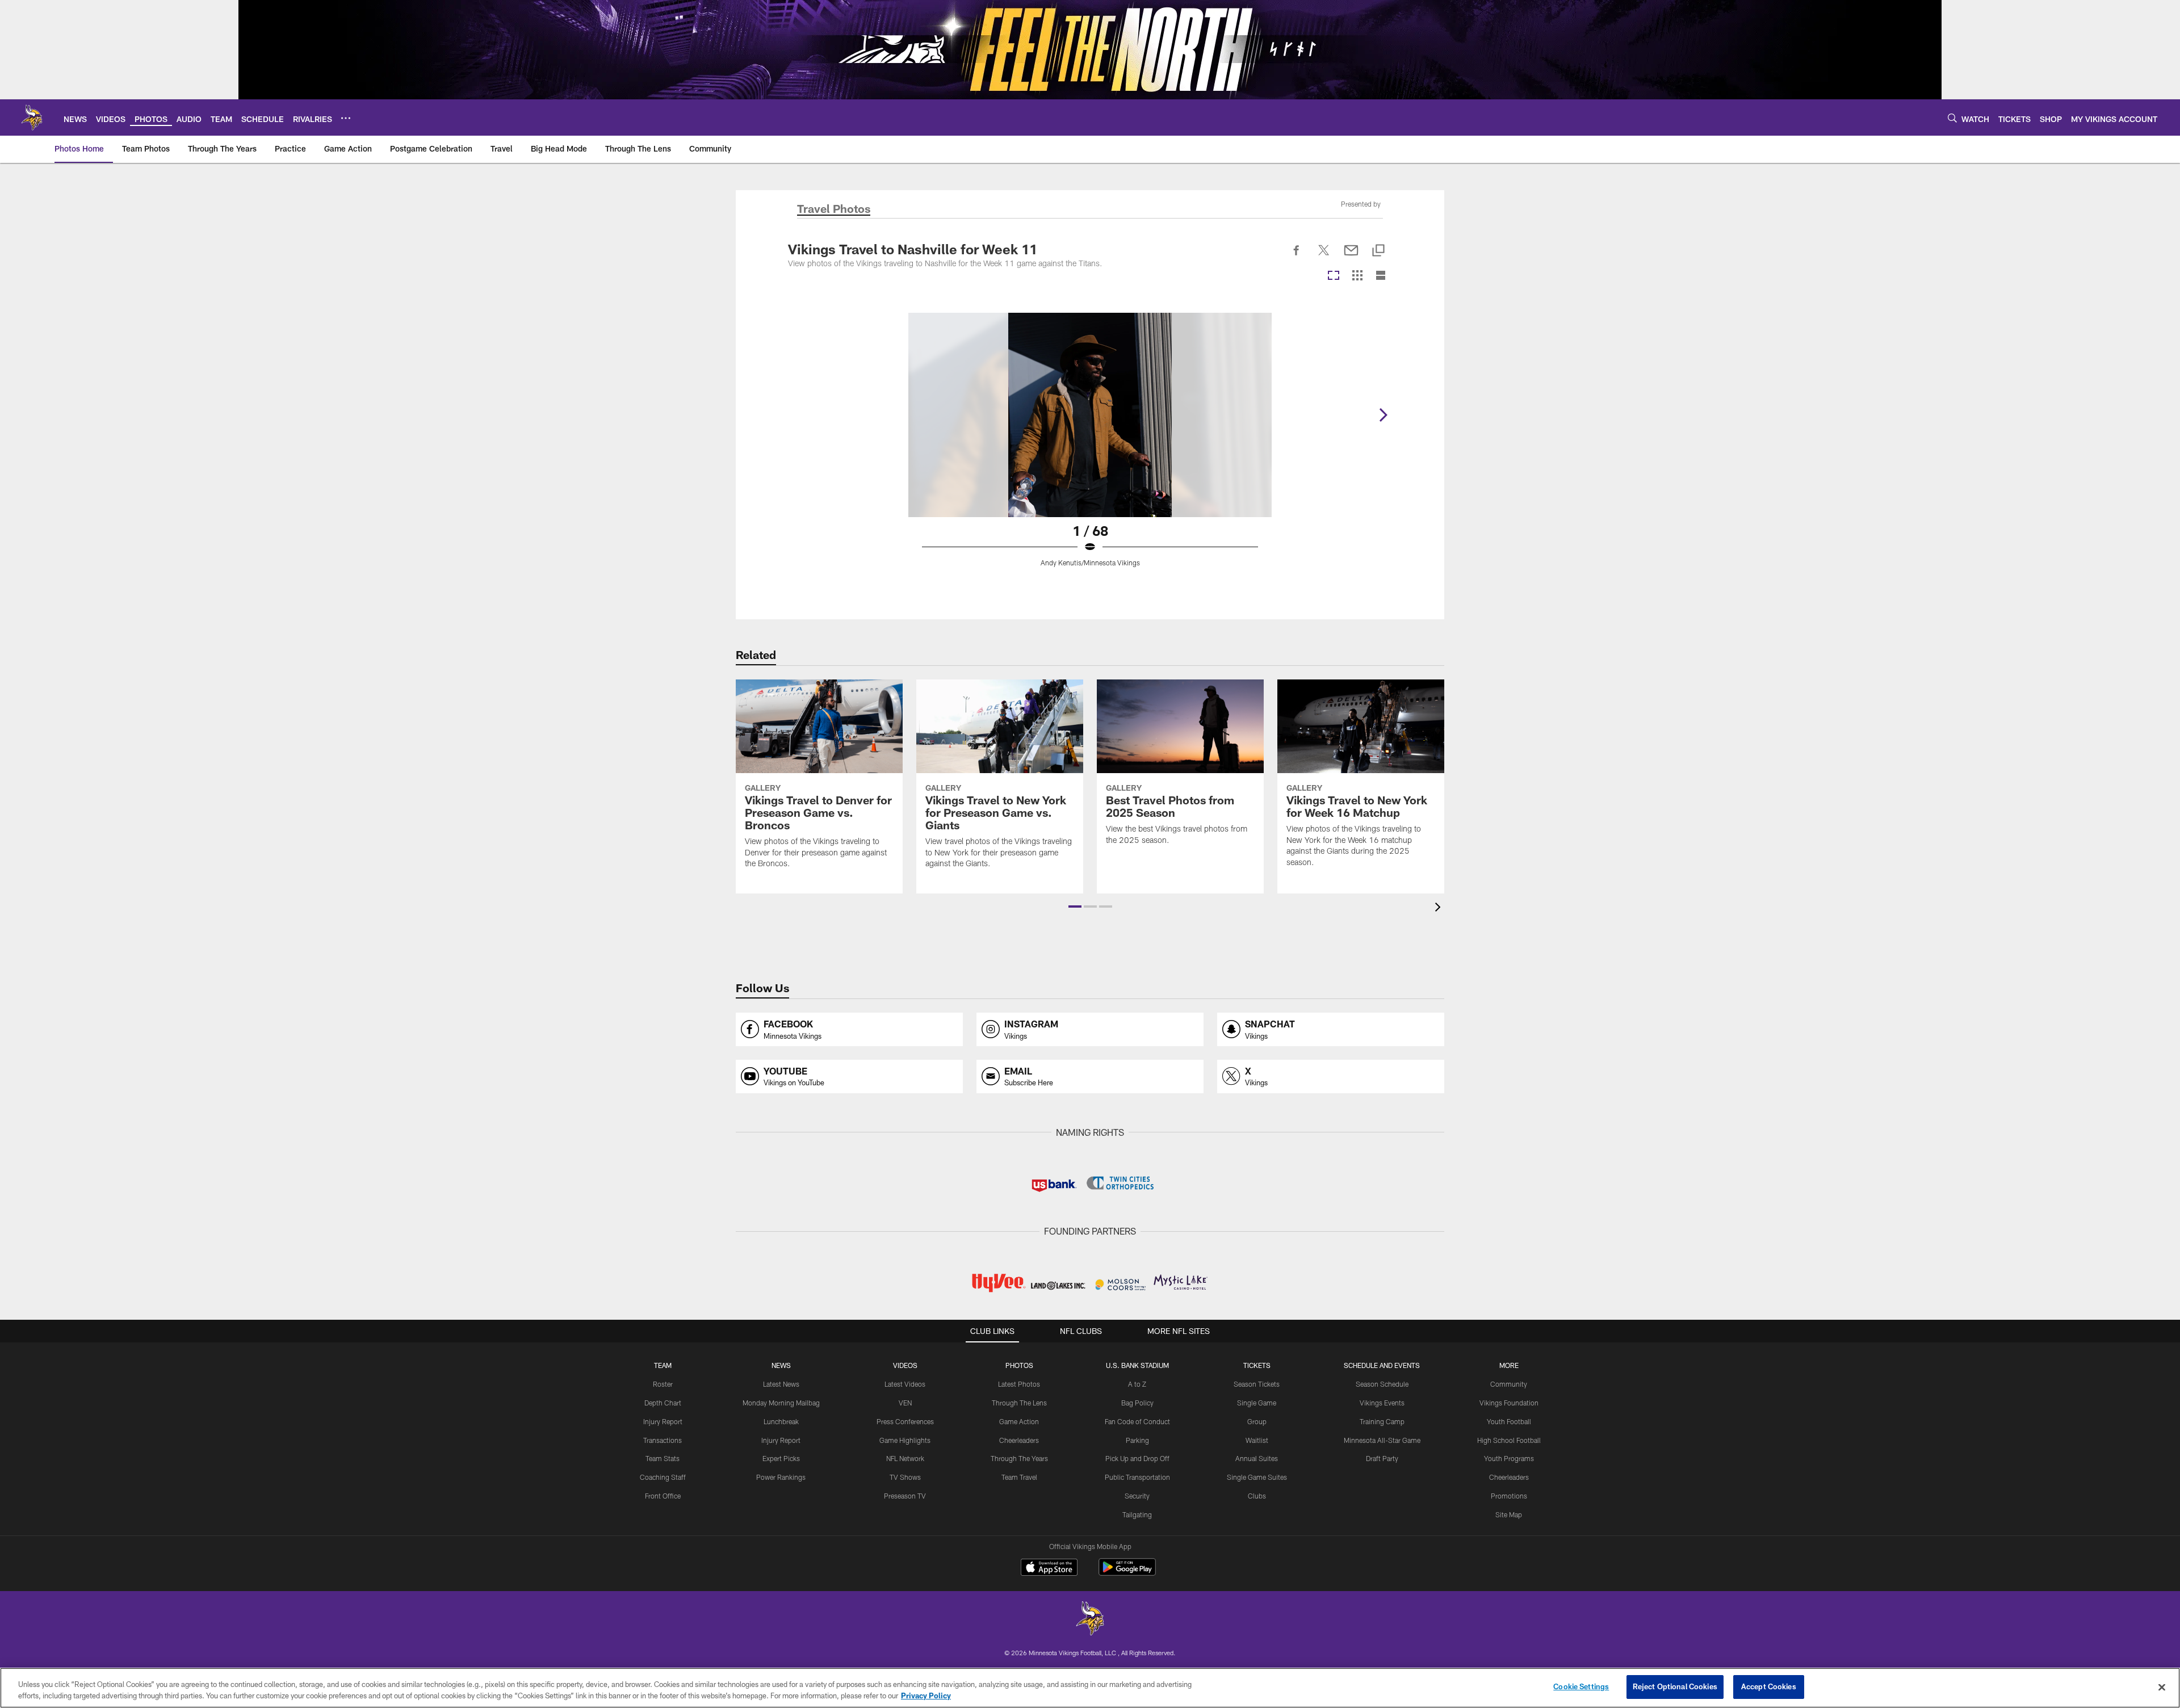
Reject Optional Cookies (1675, 1686)
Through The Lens (1019, 1403)
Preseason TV (905, 1496)
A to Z (1137, 1384)
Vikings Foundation (1509, 1403)
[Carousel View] (1334, 276)
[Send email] (1351, 257)
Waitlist (1257, 1440)
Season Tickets (1257, 1384)
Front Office (663, 1496)
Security (1137, 1496)
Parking (1137, 1440)
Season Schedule (1382, 1384)
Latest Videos (905, 1384)
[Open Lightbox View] (1090, 447)
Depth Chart (663, 1403)
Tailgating (1137, 1514)
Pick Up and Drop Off (1137, 1458)
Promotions (1509, 1496)
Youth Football (1509, 1421)
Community (1509, 1384)
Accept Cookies (1769, 1686)
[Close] (2162, 1687)
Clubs (1257, 1496)
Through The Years (1019, 1458)
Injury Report (663, 1421)
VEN (905, 1403)
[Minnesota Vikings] (1090, 1620)
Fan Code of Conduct (1137, 1421)
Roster (663, 1384)
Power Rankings (781, 1477)
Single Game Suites (1257, 1477)
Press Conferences (905, 1421)
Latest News (781, 1384)
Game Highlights (905, 1440)
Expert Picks (781, 1458)
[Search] (1952, 118)
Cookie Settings (1581, 1686)
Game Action (1019, 1421)
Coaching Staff (663, 1477)
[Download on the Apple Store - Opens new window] (1049, 1568)
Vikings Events (1382, 1403)
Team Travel (1019, 1477)
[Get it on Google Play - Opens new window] (1127, 1573)
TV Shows (905, 1477)
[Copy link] (1378, 251)
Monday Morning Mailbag (781, 1403)
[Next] (1383, 415)
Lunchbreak (781, 1421)
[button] (1075, 907)
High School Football (1509, 1440)
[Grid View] (1357, 276)
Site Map (1509, 1514)
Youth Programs (1509, 1458)
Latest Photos (1019, 1384)
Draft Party (1382, 1458)
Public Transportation (1137, 1477)
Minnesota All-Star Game (1382, 1440)
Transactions (663, 1440)
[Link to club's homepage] (32, 117)
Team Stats (663, 1458)
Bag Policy (1137, 1403)
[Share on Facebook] (1297, 257)
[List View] (1381, 276)
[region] (1090, 1688)
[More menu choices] (346, 118)
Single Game (1257, 1403)
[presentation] (1440, 908)
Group (1257, 1421)
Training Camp (1382, 1421)
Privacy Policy (926, 1696)
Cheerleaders (1019, 1440)
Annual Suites (1257, 1458)
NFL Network (905, 1458)
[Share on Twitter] (1324, 257)
